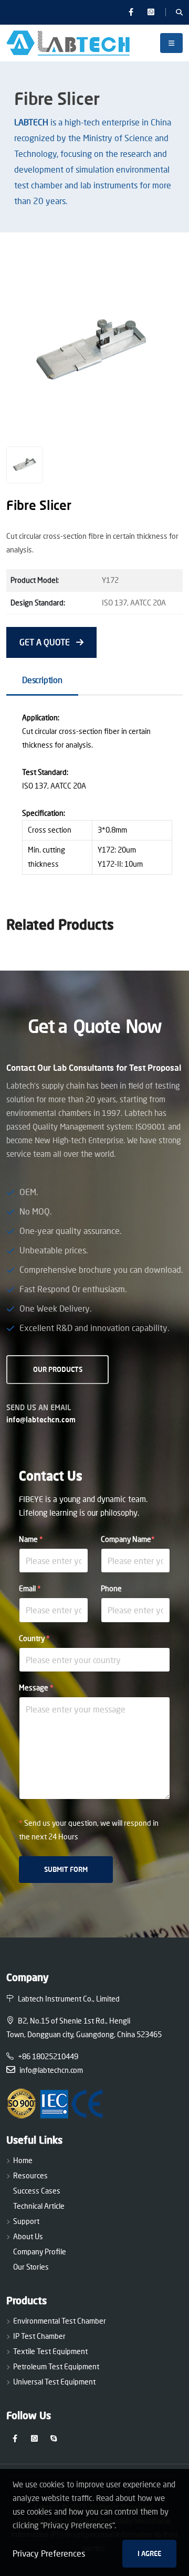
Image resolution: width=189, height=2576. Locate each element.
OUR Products (58, 1369)
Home (23, 2160)
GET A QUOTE (46, 642)
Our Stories (31, 2267)
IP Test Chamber (39, 2336)
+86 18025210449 (48, 2056)
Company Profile (40, 2252)
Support (26, 2221)
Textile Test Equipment (50, 2351)
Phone (111, 1588)
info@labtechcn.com (41, 1419)
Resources (30, 2175)
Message (36, 1688)
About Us (28, 2236)
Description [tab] (42, 680)
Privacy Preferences (49, 2553)
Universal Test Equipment (54, 2382)
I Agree (149, 2553)
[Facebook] (131, 12)
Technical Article (39, 2206)
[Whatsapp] (151, 12)
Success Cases (37, 2191)
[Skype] (54, 2438)
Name (31, 1539)
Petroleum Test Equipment (56, 2366)
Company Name (128, 1539)
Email (30, 1588)
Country (34, 1638)
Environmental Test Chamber (60, 2321)
